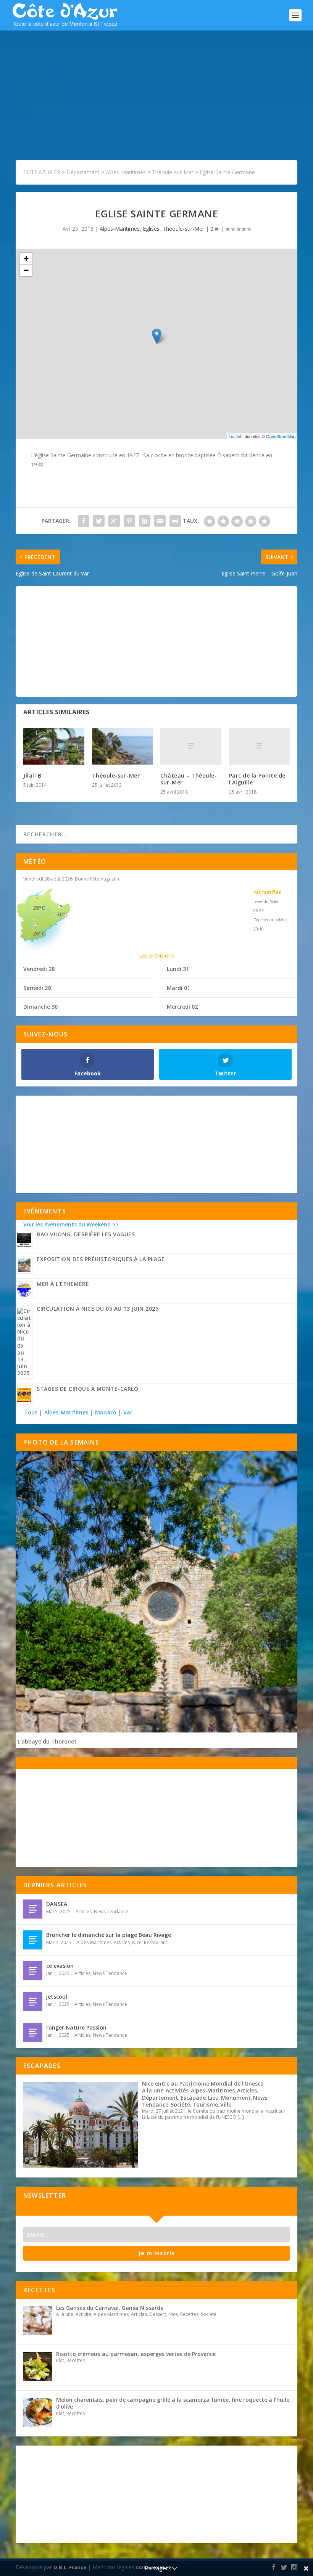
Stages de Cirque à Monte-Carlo (87, 1389)
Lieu (213, 2098)
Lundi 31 (178, 969)
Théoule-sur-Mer (183, 229)
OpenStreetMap (281, 436)
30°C (63, 914)
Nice (137, 1942)
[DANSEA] (33, 1909)
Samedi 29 (37, 988)
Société (180, 2104)
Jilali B (32, 775)
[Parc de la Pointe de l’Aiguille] (260, 746)
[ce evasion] (33, 1971)
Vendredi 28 (39, 969)
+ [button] (26, 259)
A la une (153, 2090)
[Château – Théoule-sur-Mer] (191, 746)
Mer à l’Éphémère (63, 1284)
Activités (177, 2090)
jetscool (57, 1997)
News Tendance (111, 1912)
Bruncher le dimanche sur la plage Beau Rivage (109, 1935)
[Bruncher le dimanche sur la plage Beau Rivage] (33, 1940)
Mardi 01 (178, 988)
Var (128, 1412)
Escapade (193, 2098)
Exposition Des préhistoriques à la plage (101, 1259)
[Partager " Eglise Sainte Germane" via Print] (175, 521)
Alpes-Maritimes (120, 229)
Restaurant (156, 1942)
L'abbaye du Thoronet (47, 1741)
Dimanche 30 (40, 1007)
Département (160, 2098)
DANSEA (57, 1904)
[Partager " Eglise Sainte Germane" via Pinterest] (129, 521)
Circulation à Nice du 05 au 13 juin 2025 (98, 1309)
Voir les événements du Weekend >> (71, 1224)
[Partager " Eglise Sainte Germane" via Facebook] (84, 521)
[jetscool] (33, 2002)
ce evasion (60, 1966)
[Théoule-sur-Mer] (123, 746)
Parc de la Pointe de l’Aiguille (257, 779)
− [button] (26, 270)
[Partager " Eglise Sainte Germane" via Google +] (114, 521)
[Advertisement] (156, 88)
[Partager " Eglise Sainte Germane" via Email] (160, 521)
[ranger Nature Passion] (33, 2033)
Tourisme (205, 2104)
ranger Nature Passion (76, 2027)
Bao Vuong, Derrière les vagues (86, 1234)
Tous (31, 1412)
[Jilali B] (54, 746)
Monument (236, 2098)
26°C (39, 933)
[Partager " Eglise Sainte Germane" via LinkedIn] (145, 521)
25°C (39, 908)
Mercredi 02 (182, 1007)
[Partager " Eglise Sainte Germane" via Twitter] (99, 521)
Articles (84, 1912)
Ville (226, 2104)
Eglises (151, 229)
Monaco (106, 1412)
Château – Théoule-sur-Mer (189, 779)
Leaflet (235, 436)
